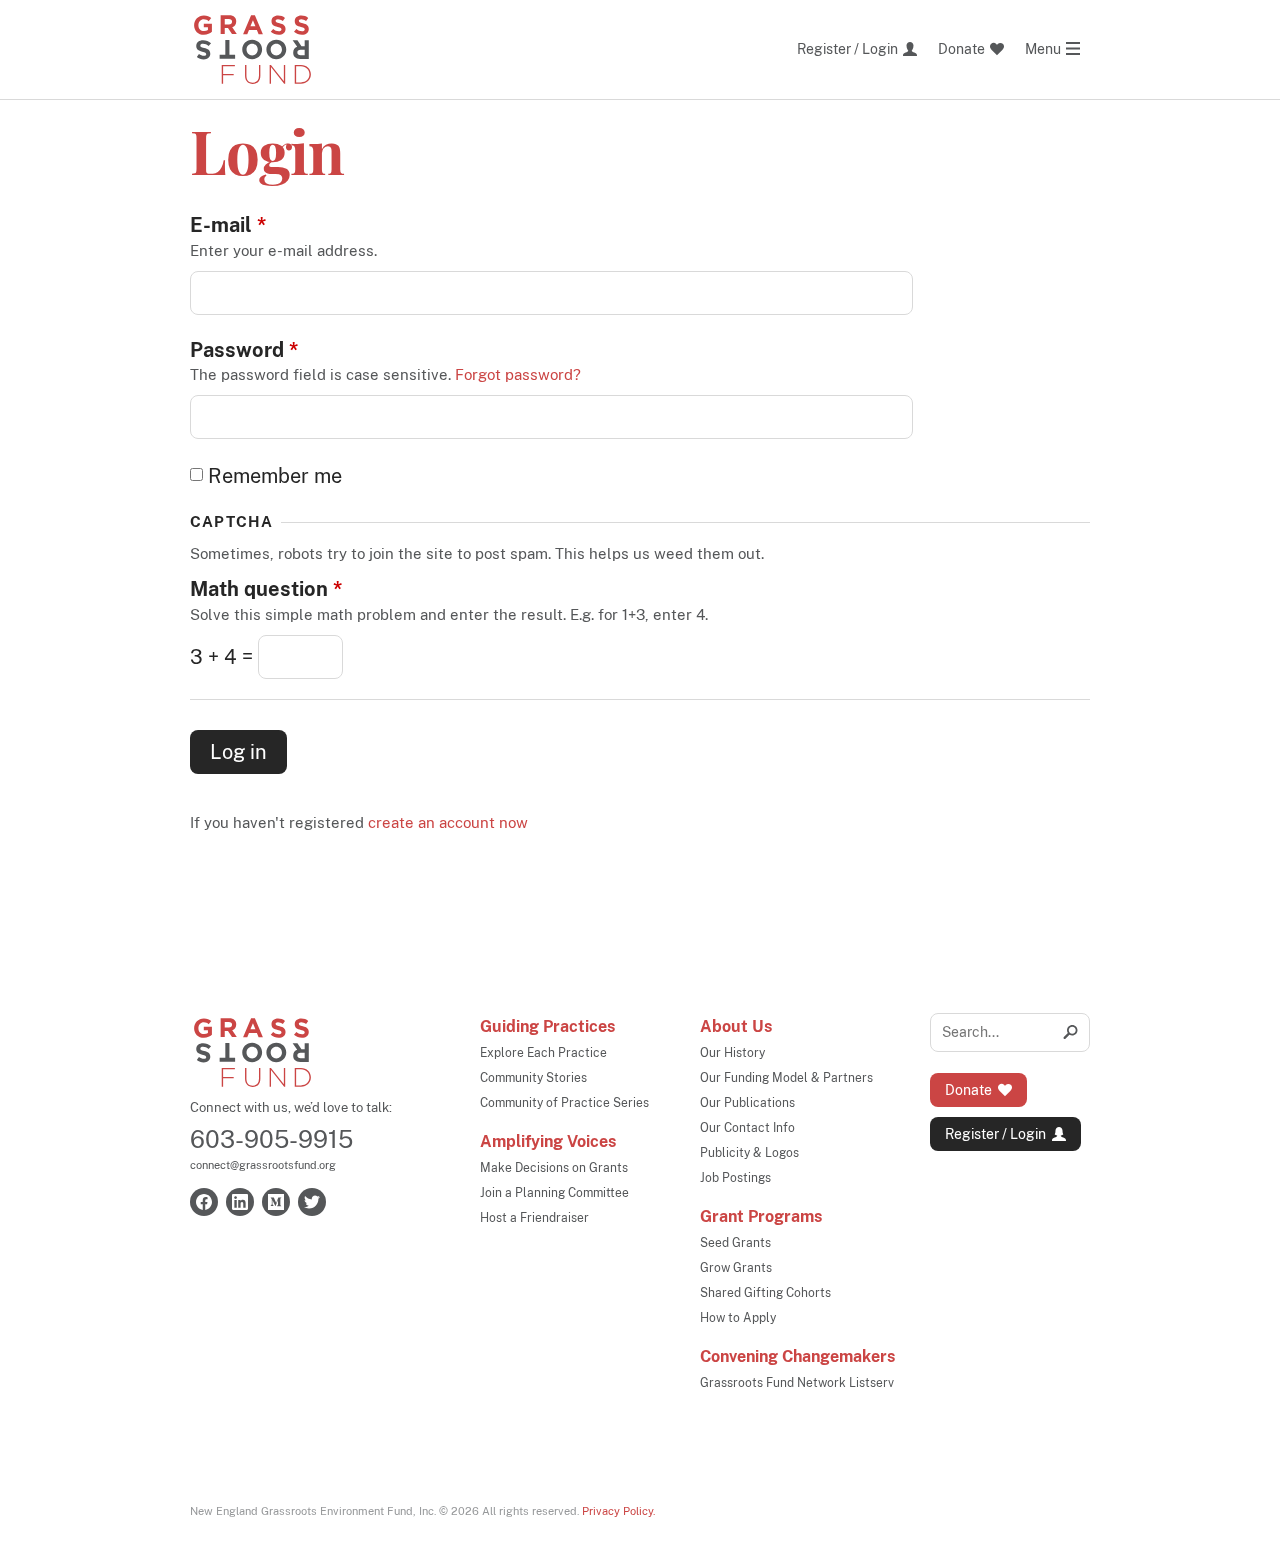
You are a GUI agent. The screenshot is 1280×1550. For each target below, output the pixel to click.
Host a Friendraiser (534, 1218)
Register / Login (995, 1134)
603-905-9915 (271, 1139)
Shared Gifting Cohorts (765, 1293)
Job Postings (735, 1178)
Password (244, 350)
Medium (276, 1202)
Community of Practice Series (564, 1103)
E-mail (228, 225)
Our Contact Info (747, 1128)
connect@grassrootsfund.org (263, 1165)
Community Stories (533, 1078)
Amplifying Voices (548, 1141)
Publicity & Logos (749, 1153)
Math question (266, 589)
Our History (732, 1053)
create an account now (448, 822)
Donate (968, 1090)
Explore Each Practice (543, 1053)
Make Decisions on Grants (554, 1168)
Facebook (204, 1202)
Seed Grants (735, 1243)
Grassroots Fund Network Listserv (797, 1383)
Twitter (312, 1202)
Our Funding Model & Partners (786, 1078)
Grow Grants (736, 1268)
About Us (736, 1026)
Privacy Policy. (618, 1511)
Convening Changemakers (797, 1356)
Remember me (275, 476)
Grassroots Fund (252, 1052)
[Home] (252, 49)
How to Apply (738, 1318)
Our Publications (747, 1103)
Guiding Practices (547, 1026)
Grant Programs (761, 1216)
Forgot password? (518, 374)
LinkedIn (240, 1202)
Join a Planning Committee (554, 1193)
